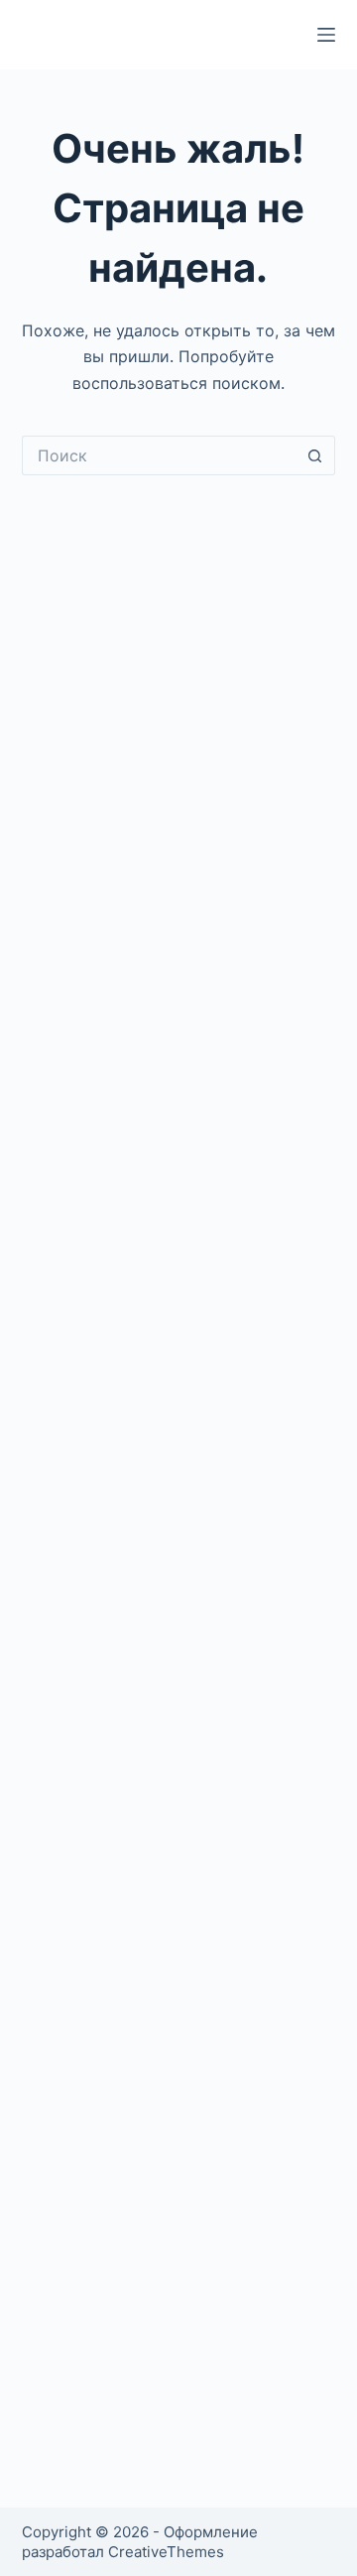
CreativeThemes (166, 2552)
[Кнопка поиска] (315, 455)
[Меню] (326, 35)
